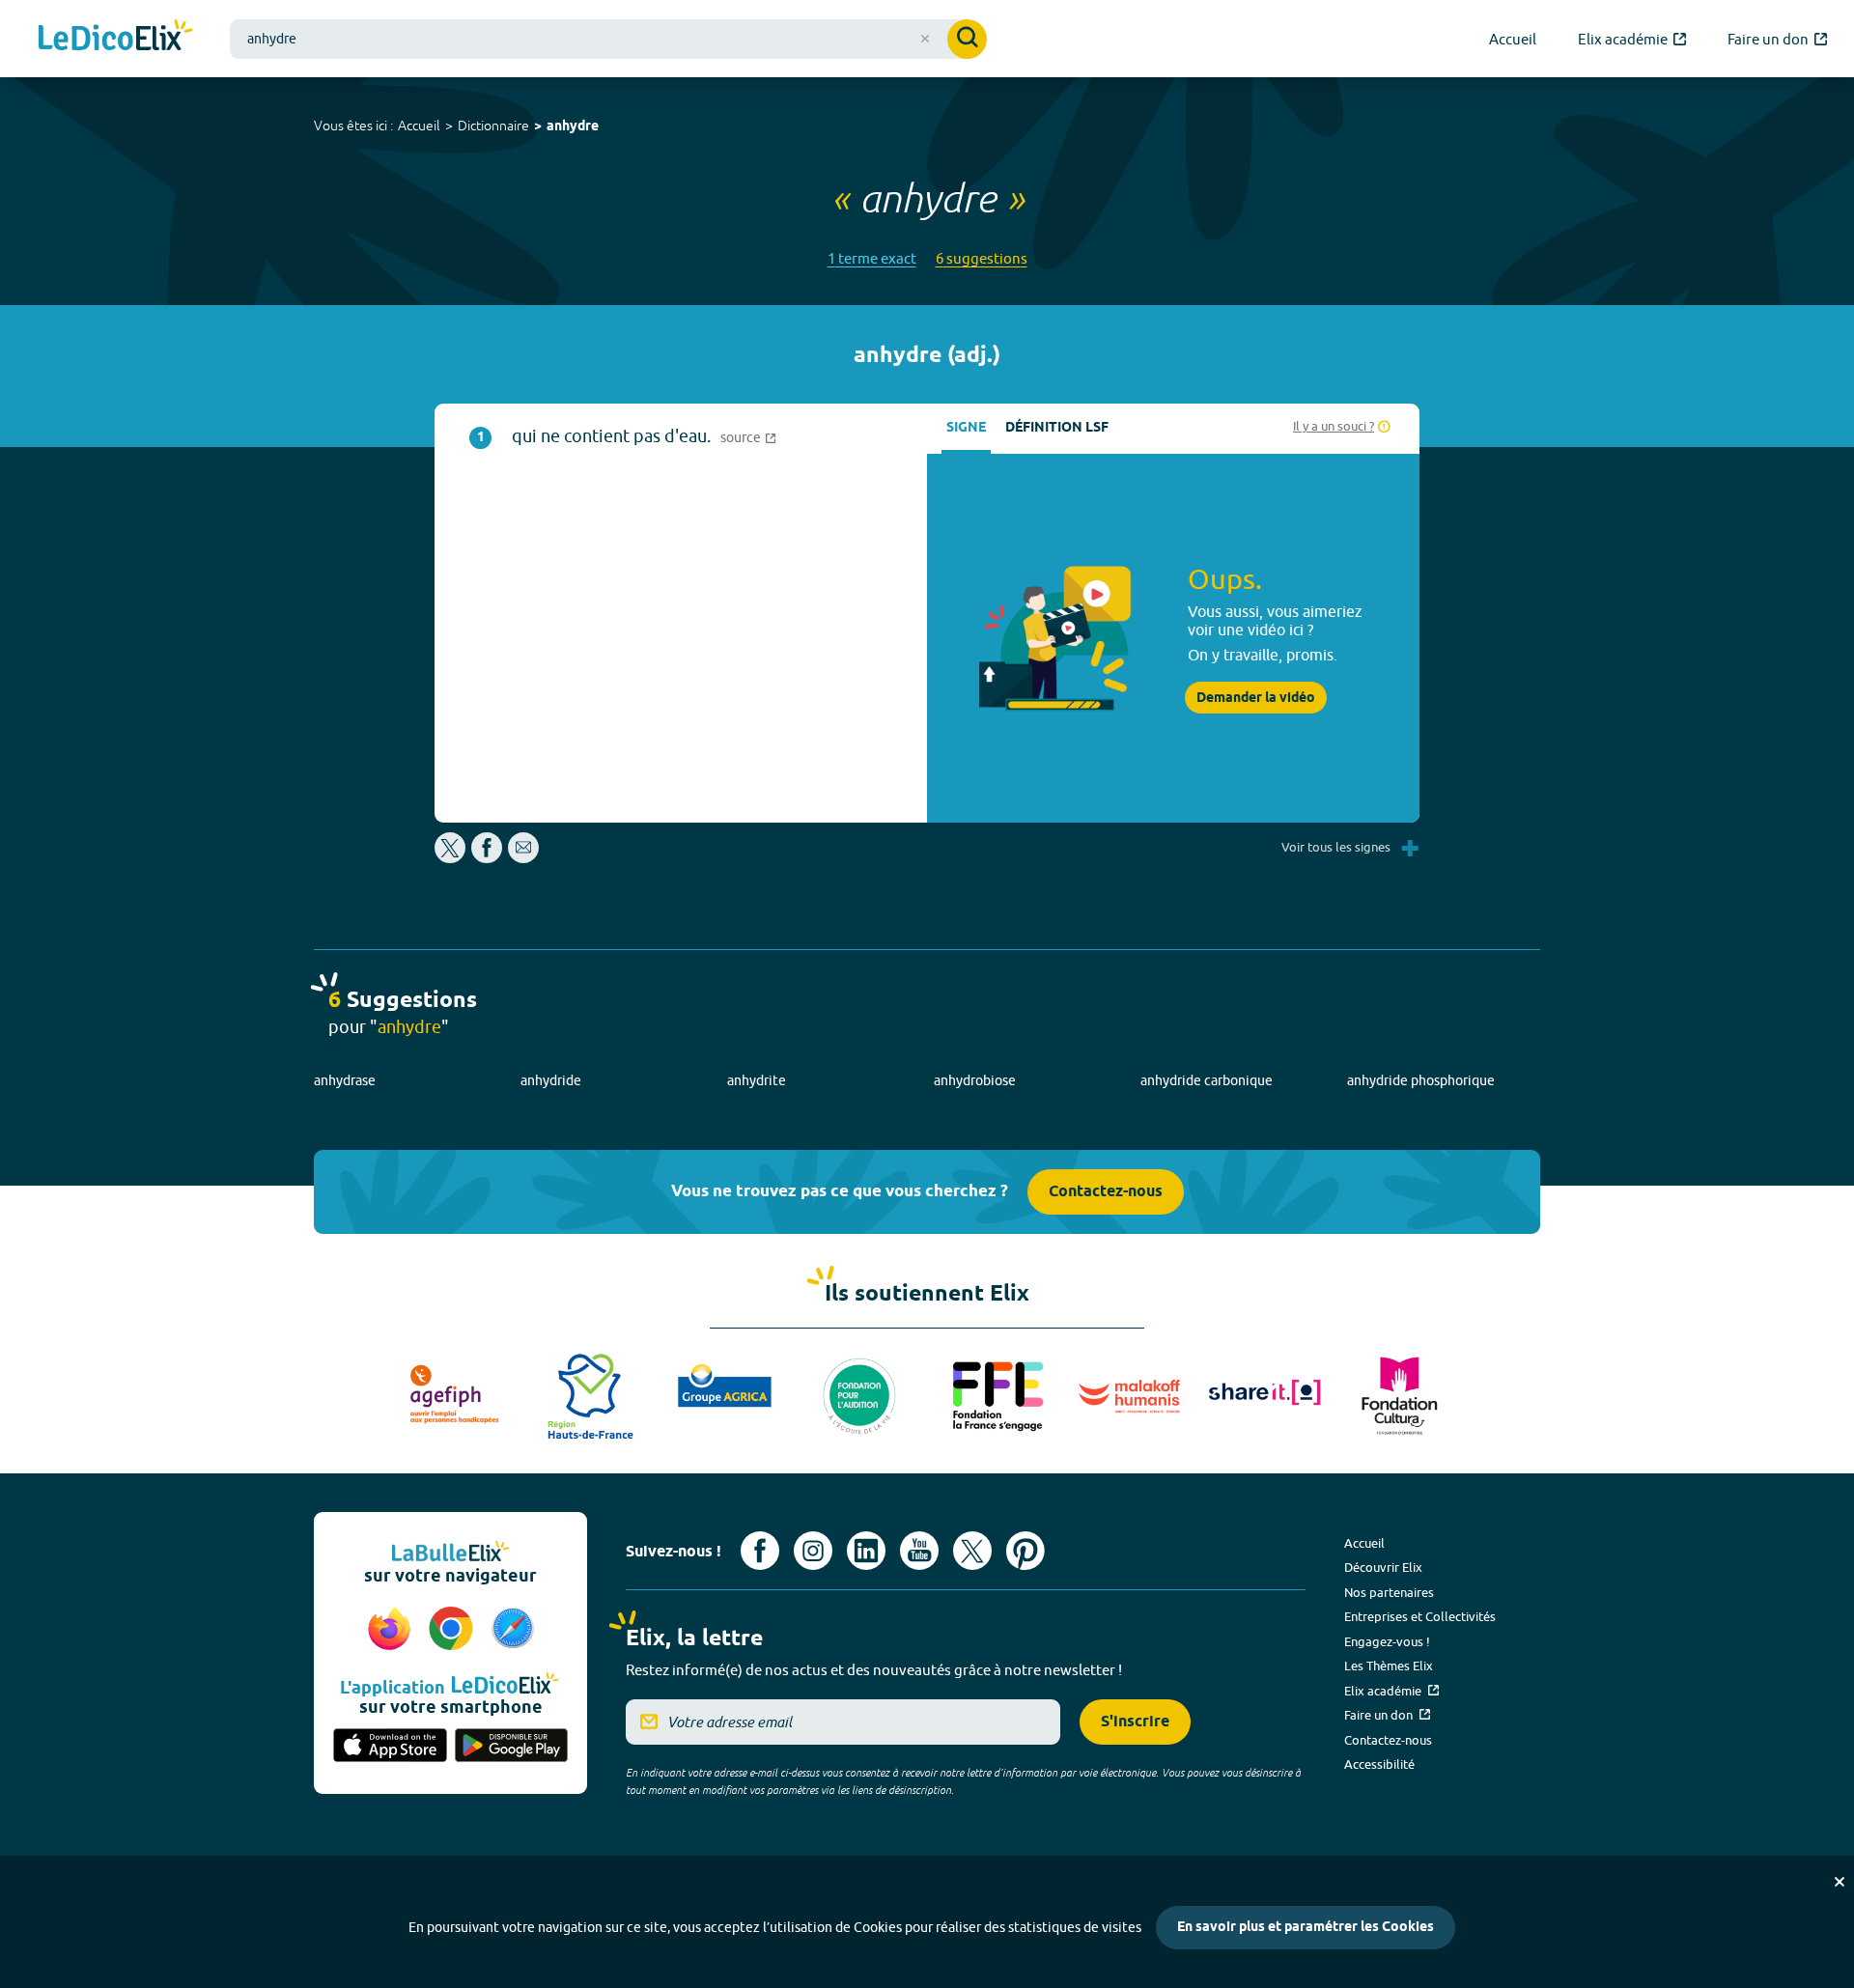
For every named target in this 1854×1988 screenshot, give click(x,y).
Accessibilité (1379, 1764)
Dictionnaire (493, 126)
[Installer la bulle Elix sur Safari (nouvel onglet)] (513, 1630)
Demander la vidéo (1256, 698)
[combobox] (608, 39)
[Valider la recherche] (967, 39)
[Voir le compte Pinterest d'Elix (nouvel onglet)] (1025, 1551)
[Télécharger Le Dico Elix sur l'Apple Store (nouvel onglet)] (390, 1747)
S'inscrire (1135, 1722)
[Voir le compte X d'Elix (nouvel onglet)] (972, 1551)
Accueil (419, 126)
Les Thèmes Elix (1389, 1666)
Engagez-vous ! (1387, 1641)
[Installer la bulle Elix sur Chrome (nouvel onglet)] (454, 1630)
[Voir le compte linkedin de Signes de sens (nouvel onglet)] (866, 1551)
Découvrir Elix (1383, 1567)
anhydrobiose (975, 1080)
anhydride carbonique (1207, 1080)
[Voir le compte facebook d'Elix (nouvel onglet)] (760, 1551)
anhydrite (757, 1080)
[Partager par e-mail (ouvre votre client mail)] (523, 858)
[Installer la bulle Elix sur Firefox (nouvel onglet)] (392, 1630)
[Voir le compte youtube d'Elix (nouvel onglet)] (919, 1551)
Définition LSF (1057, 428)
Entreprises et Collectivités (1420, 1616)
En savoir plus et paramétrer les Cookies (1306, 1928)
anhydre (573, 127)
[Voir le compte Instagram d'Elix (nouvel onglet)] (813, 1551)
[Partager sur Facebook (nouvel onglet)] (487, 858)
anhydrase (345, 1080)
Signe (966, 428)
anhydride (551, 1080)
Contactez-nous (1106, 1192)
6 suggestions (982, 258)
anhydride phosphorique (1421, 1080)
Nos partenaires (1389, 1592)
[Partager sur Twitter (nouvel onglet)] (451, 858)
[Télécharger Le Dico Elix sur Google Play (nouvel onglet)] (512, 1747)
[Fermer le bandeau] (1840, 1882)
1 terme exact (872, 258)
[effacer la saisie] (925, 39)
